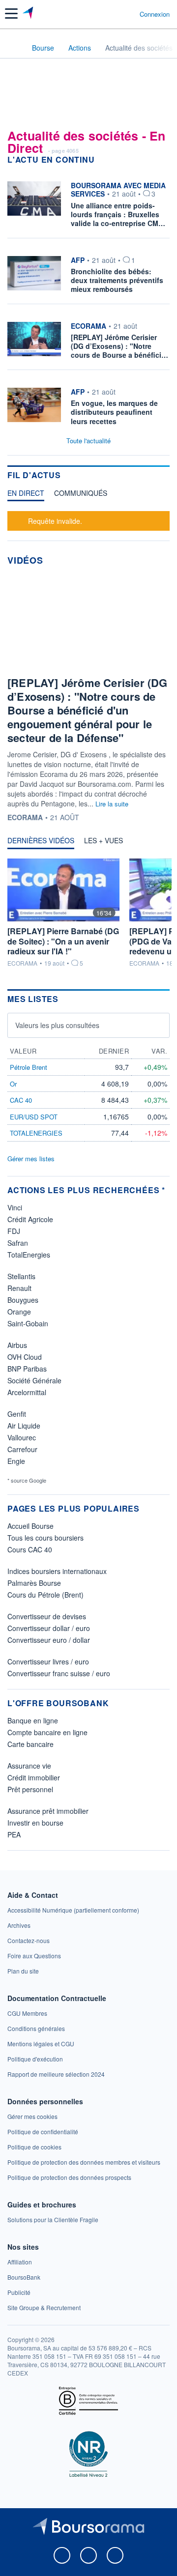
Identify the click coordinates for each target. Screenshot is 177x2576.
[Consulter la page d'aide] (128, 14)
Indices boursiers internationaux (57, 1571)
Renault (19, 1288)
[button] (11, 14)
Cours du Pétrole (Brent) (45, 1595)
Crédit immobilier (34, 1777)
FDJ (14, 1231)
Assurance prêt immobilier (48, 1811)
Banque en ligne (33, 1720)
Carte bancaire (30, 1744)
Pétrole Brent (29, 1067)
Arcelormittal (27, 1392)
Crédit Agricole (30, 1219)
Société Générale (34, 1380)
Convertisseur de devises (47, 1616)
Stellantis (21, 1276)
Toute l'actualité (88, 441)
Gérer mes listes (31, 1159)
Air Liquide (24, 1426)
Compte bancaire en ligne (47, 1732)
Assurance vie (29, 1766)
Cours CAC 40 (30, 1549)
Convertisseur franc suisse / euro (59, 1673)
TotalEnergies (29, 1255)
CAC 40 (21, 1100)
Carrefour (22, 1449)
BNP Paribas (27, 1369)
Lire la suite (112, 804)
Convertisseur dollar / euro (49, 1628)
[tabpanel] (88, 520)
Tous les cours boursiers (45, 1538)
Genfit (17, 1414)
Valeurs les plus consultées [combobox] (57, 1025)
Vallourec (22, 1437)
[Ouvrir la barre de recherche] (114, 14)
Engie (16, 1461)
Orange (19, 1312)
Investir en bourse (35, 1823)
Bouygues (23, 1300)
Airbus (17, 1345)
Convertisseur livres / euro (48, 1661)
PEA (14, 1834)
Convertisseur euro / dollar (49, 1640)
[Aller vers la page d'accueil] (29, 14)
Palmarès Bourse (34, 1583)
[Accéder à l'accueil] (14, 47)
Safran (18, 1243)
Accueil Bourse (30, 1526)
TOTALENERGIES (36, 1133)
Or (13, 1084)
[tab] (26, 495)
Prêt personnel (30, 1789)
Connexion (155, 14)
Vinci (15, 1207)
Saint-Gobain (28, 1323)
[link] (73, 1910)
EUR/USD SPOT (34, 1117)
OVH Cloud (25, 1357)
